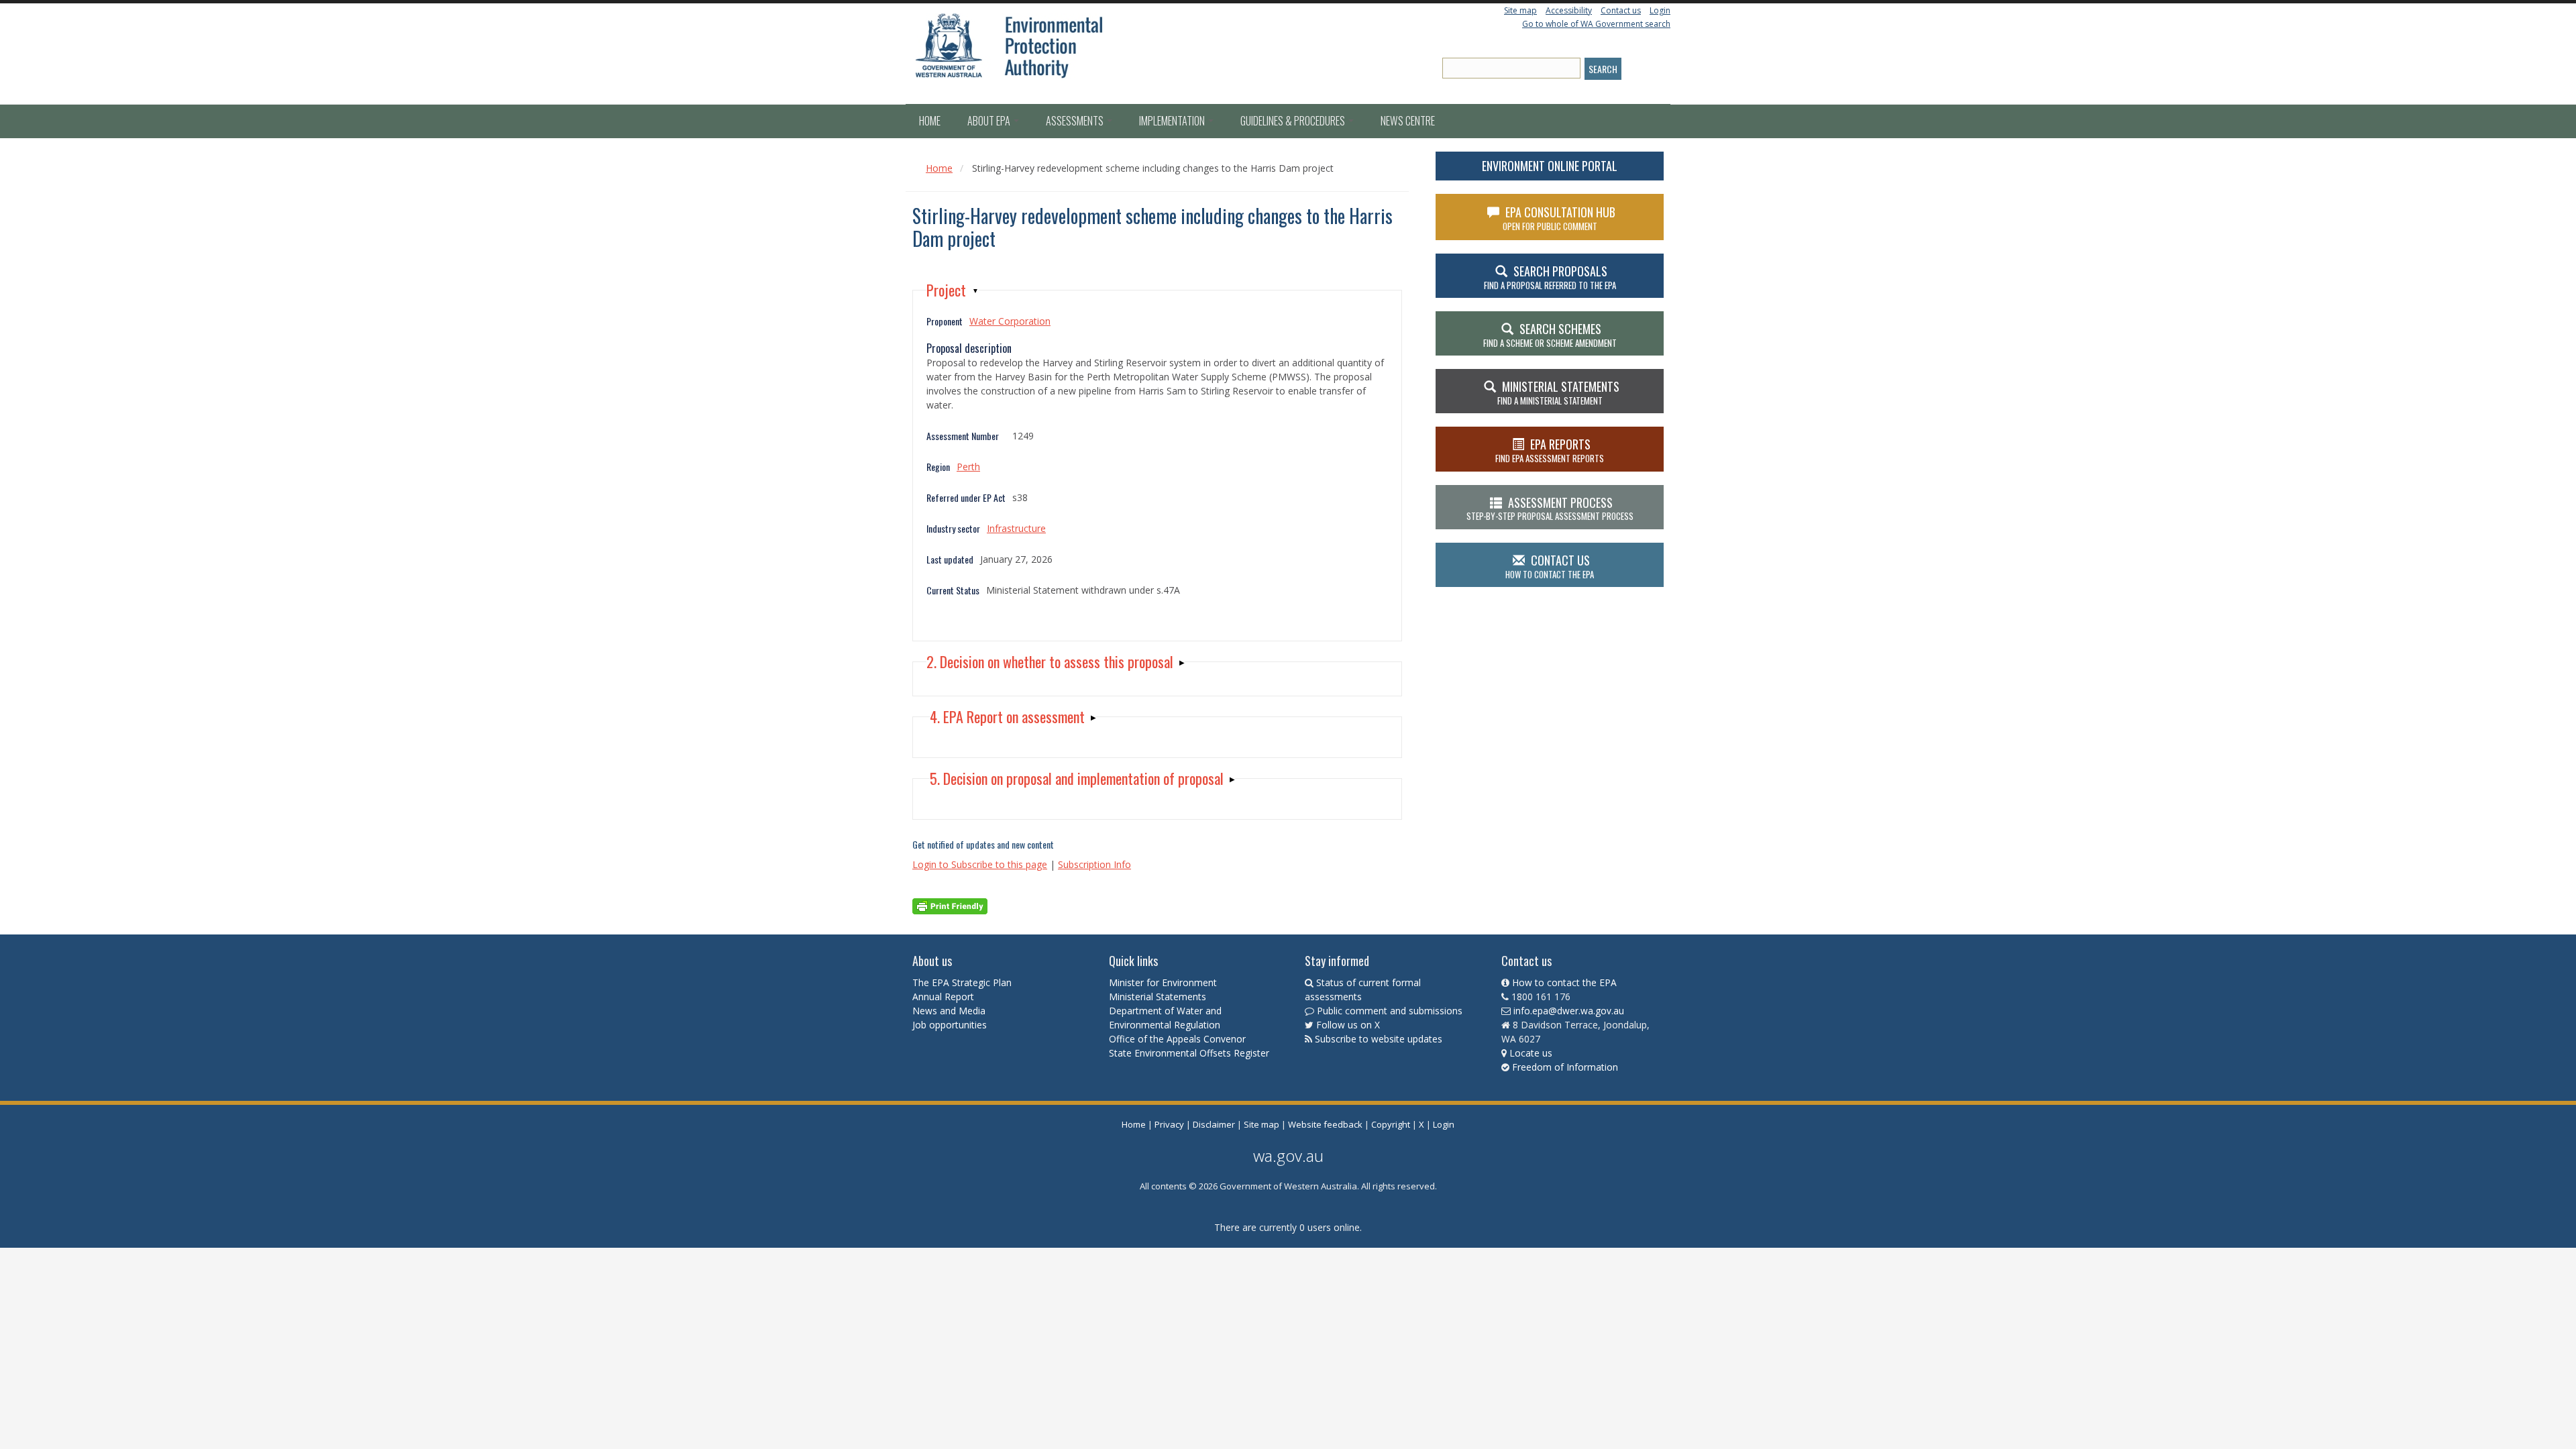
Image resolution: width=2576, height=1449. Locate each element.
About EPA (990, 121)
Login (1660, 10)
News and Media (949, 1011)
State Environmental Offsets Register (1189, 1053)
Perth (968, 467)
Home (930, 121)
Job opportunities (950, 1025)
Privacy (1169, 1124)
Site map (1520, 10)
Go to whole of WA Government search (1596, 24)
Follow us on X (1348, 1025)
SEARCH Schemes (1550, 335)
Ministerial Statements (1159, 997)
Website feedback (1325, 1124)
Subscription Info (1094, 864)
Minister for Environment (1163, 982)
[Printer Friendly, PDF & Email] (950, 905)
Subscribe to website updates (1379, 1039)
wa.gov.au (1288, 1156)
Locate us (1531, 1053)
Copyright (1391, 1124)
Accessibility (1569, 10)
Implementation (1173, 121)
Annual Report (945, 997)
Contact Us (1550, 566)
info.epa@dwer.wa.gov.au (1569, 1011)
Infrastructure (1016, 528)
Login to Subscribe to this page (980, 864)
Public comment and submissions (1390, 1011)
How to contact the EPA (1564, 982)
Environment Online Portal (1550, 166)
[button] (953, 290)
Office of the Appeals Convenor (1177, 1039)
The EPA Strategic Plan (962, 982)
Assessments (1076, 121)
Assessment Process (1550, 508)
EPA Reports (1550, 450)
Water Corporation (1010, 321)
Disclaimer (1214, 1124)
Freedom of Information (1565, 1067)
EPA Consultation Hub (1559, 218)
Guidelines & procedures (1294, 121)
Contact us (1621, 10)
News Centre (1408, 121)
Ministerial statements (1558, 392)
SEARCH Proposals (1550, 277)
